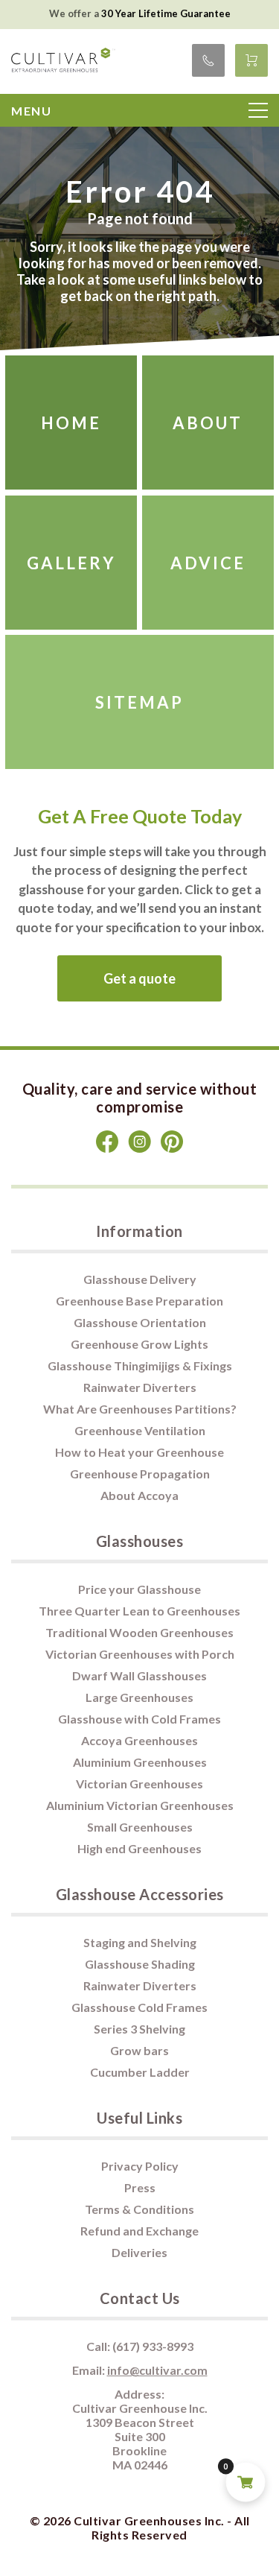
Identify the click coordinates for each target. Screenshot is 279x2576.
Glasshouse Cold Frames (139, 2007)
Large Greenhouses (139, 1697)
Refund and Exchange (139, 2231)
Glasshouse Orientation (140, 1322)
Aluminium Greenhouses (140, 1762)
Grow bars (139, 2050)
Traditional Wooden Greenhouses (139, 1632)
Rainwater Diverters (140, 1387)
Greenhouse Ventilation (140, 1430)
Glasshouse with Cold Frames (139, 1719)
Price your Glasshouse (139, 1589)
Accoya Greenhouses (139, 1740)
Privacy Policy (140, 2166)
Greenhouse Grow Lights (139, 1344)
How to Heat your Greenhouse (139, 1452)
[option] (139, 13)
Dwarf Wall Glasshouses (139, 1675)
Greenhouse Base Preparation (139, 1301)
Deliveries (139, 2252)
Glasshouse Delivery (140, 1279)
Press (140, 2187)
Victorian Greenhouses (139, 1784)
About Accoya (139, 1495)
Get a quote (139, 978)
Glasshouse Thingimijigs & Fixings (140, 1365)
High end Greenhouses (139, 1848)
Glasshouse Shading (140, 1964)
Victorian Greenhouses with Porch (140, 1654)
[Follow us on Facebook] (108, 1149)
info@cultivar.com (157, 2370)
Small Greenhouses (140, 1827)
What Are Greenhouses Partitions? (140, 1409)
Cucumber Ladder (140, 2072)
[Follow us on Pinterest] (172, 1149)
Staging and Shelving (140, 1942)
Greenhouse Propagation (140, 1474)
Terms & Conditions (139, 2209)
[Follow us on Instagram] (141, 1149)
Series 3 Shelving (139, 2029)
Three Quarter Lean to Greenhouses (139, 1611)
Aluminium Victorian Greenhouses (140, 1805)
